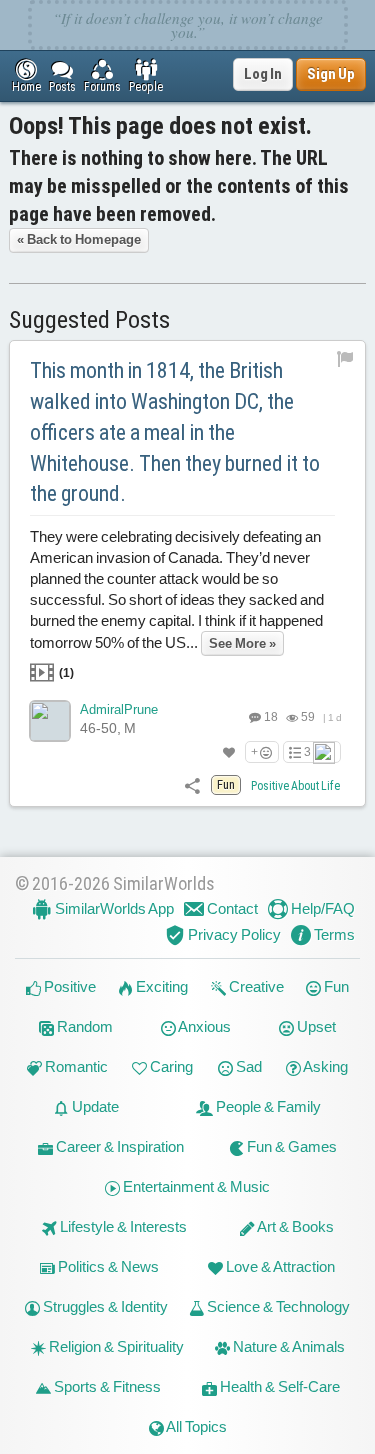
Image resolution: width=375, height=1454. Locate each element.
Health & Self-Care (278, 1386)
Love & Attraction (279, 1266)
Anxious (203, 1026)
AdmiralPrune (119, 709)
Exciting (160, 986)
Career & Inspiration (118, 1146)
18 (270, 717)
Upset (315, 1026)
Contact (231, 908)
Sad (247, 1066)
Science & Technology (277, 1306)
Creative (255, 986)
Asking (324, 1066)
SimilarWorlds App (113, 908)
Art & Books (294, 1226)
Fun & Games (290, 1146)
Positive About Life (295, 786)
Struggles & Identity (104, 1306)
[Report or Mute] (345, 358)
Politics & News (107, 1266)
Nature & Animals (287, 1346)
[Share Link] (192, 784)
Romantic (75, 1066)
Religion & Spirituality (115, 1346)
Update (94, 1106)
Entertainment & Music (195, 1186)
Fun (335, 986)
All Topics (195, 1426)
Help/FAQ (321, 908)
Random (83, 1026)
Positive (68, 986)
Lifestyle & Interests (122, 1226)
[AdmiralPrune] (50, 721)
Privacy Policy (233, 934)
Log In (263, 74)
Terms (333, 934)
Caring (170, 1066)
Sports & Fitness (106, 1386)
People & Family (267, 1106)
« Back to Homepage (79, 239)
